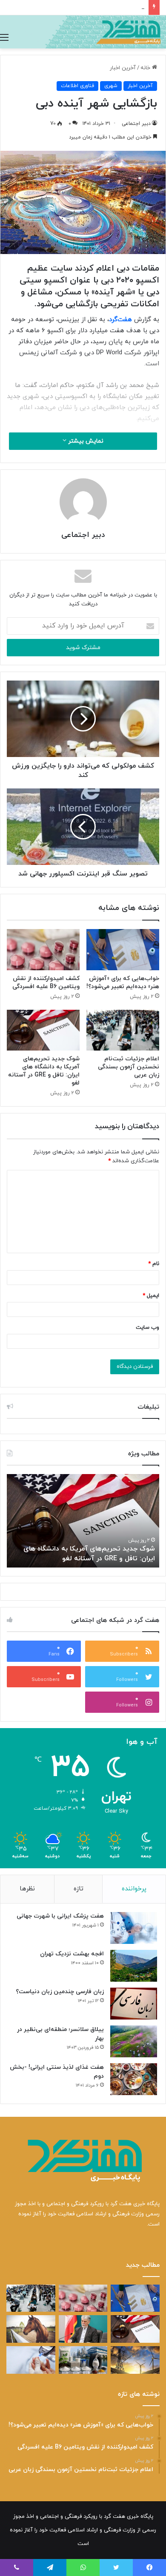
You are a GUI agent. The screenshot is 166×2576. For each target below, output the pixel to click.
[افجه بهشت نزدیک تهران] (134, 1966)
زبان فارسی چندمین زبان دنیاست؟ (60, 1992)
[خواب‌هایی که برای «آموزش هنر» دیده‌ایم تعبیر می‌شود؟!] (123, 949)
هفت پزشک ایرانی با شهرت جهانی (60, 1916)
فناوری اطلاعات (77, 86)
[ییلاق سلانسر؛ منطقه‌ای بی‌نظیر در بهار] (134, 2041)
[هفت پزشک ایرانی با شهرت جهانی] (134, 1928)
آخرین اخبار (123, 68)
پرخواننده (134, 1889)
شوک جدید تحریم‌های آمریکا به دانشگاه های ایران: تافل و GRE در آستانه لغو (44, 1071)
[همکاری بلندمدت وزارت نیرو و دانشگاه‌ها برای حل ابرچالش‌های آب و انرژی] (135, 2360)
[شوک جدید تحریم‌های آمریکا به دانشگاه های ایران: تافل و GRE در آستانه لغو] (43, 1030)
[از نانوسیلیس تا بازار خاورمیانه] (83, 2360)
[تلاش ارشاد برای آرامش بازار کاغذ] (83, 2329)
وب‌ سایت (147, 1328)
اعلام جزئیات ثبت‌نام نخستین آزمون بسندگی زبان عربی (129, 1067)
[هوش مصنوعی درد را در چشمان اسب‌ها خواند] (31, 2329)
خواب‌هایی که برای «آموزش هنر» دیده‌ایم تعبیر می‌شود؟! (123, 983)
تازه (79, 1889)
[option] (83, 1521)
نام (154, 1264)
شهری (111, 86)
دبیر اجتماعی (136, 124)
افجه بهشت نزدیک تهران (72, 1954)
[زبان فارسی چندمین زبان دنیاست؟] (134, 2004)
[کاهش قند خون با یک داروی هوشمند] (31, 2360)
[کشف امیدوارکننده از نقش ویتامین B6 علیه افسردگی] (43, 949)
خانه (146, 68)
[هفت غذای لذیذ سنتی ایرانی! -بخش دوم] (134, 2079)
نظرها (27, 1889)
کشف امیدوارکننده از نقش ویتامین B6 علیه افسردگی (46, 983)
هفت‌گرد (120, 320)
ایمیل (151, 1296)
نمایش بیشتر (85, 441)
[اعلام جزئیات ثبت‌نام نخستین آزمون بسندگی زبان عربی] (123, 1030)
